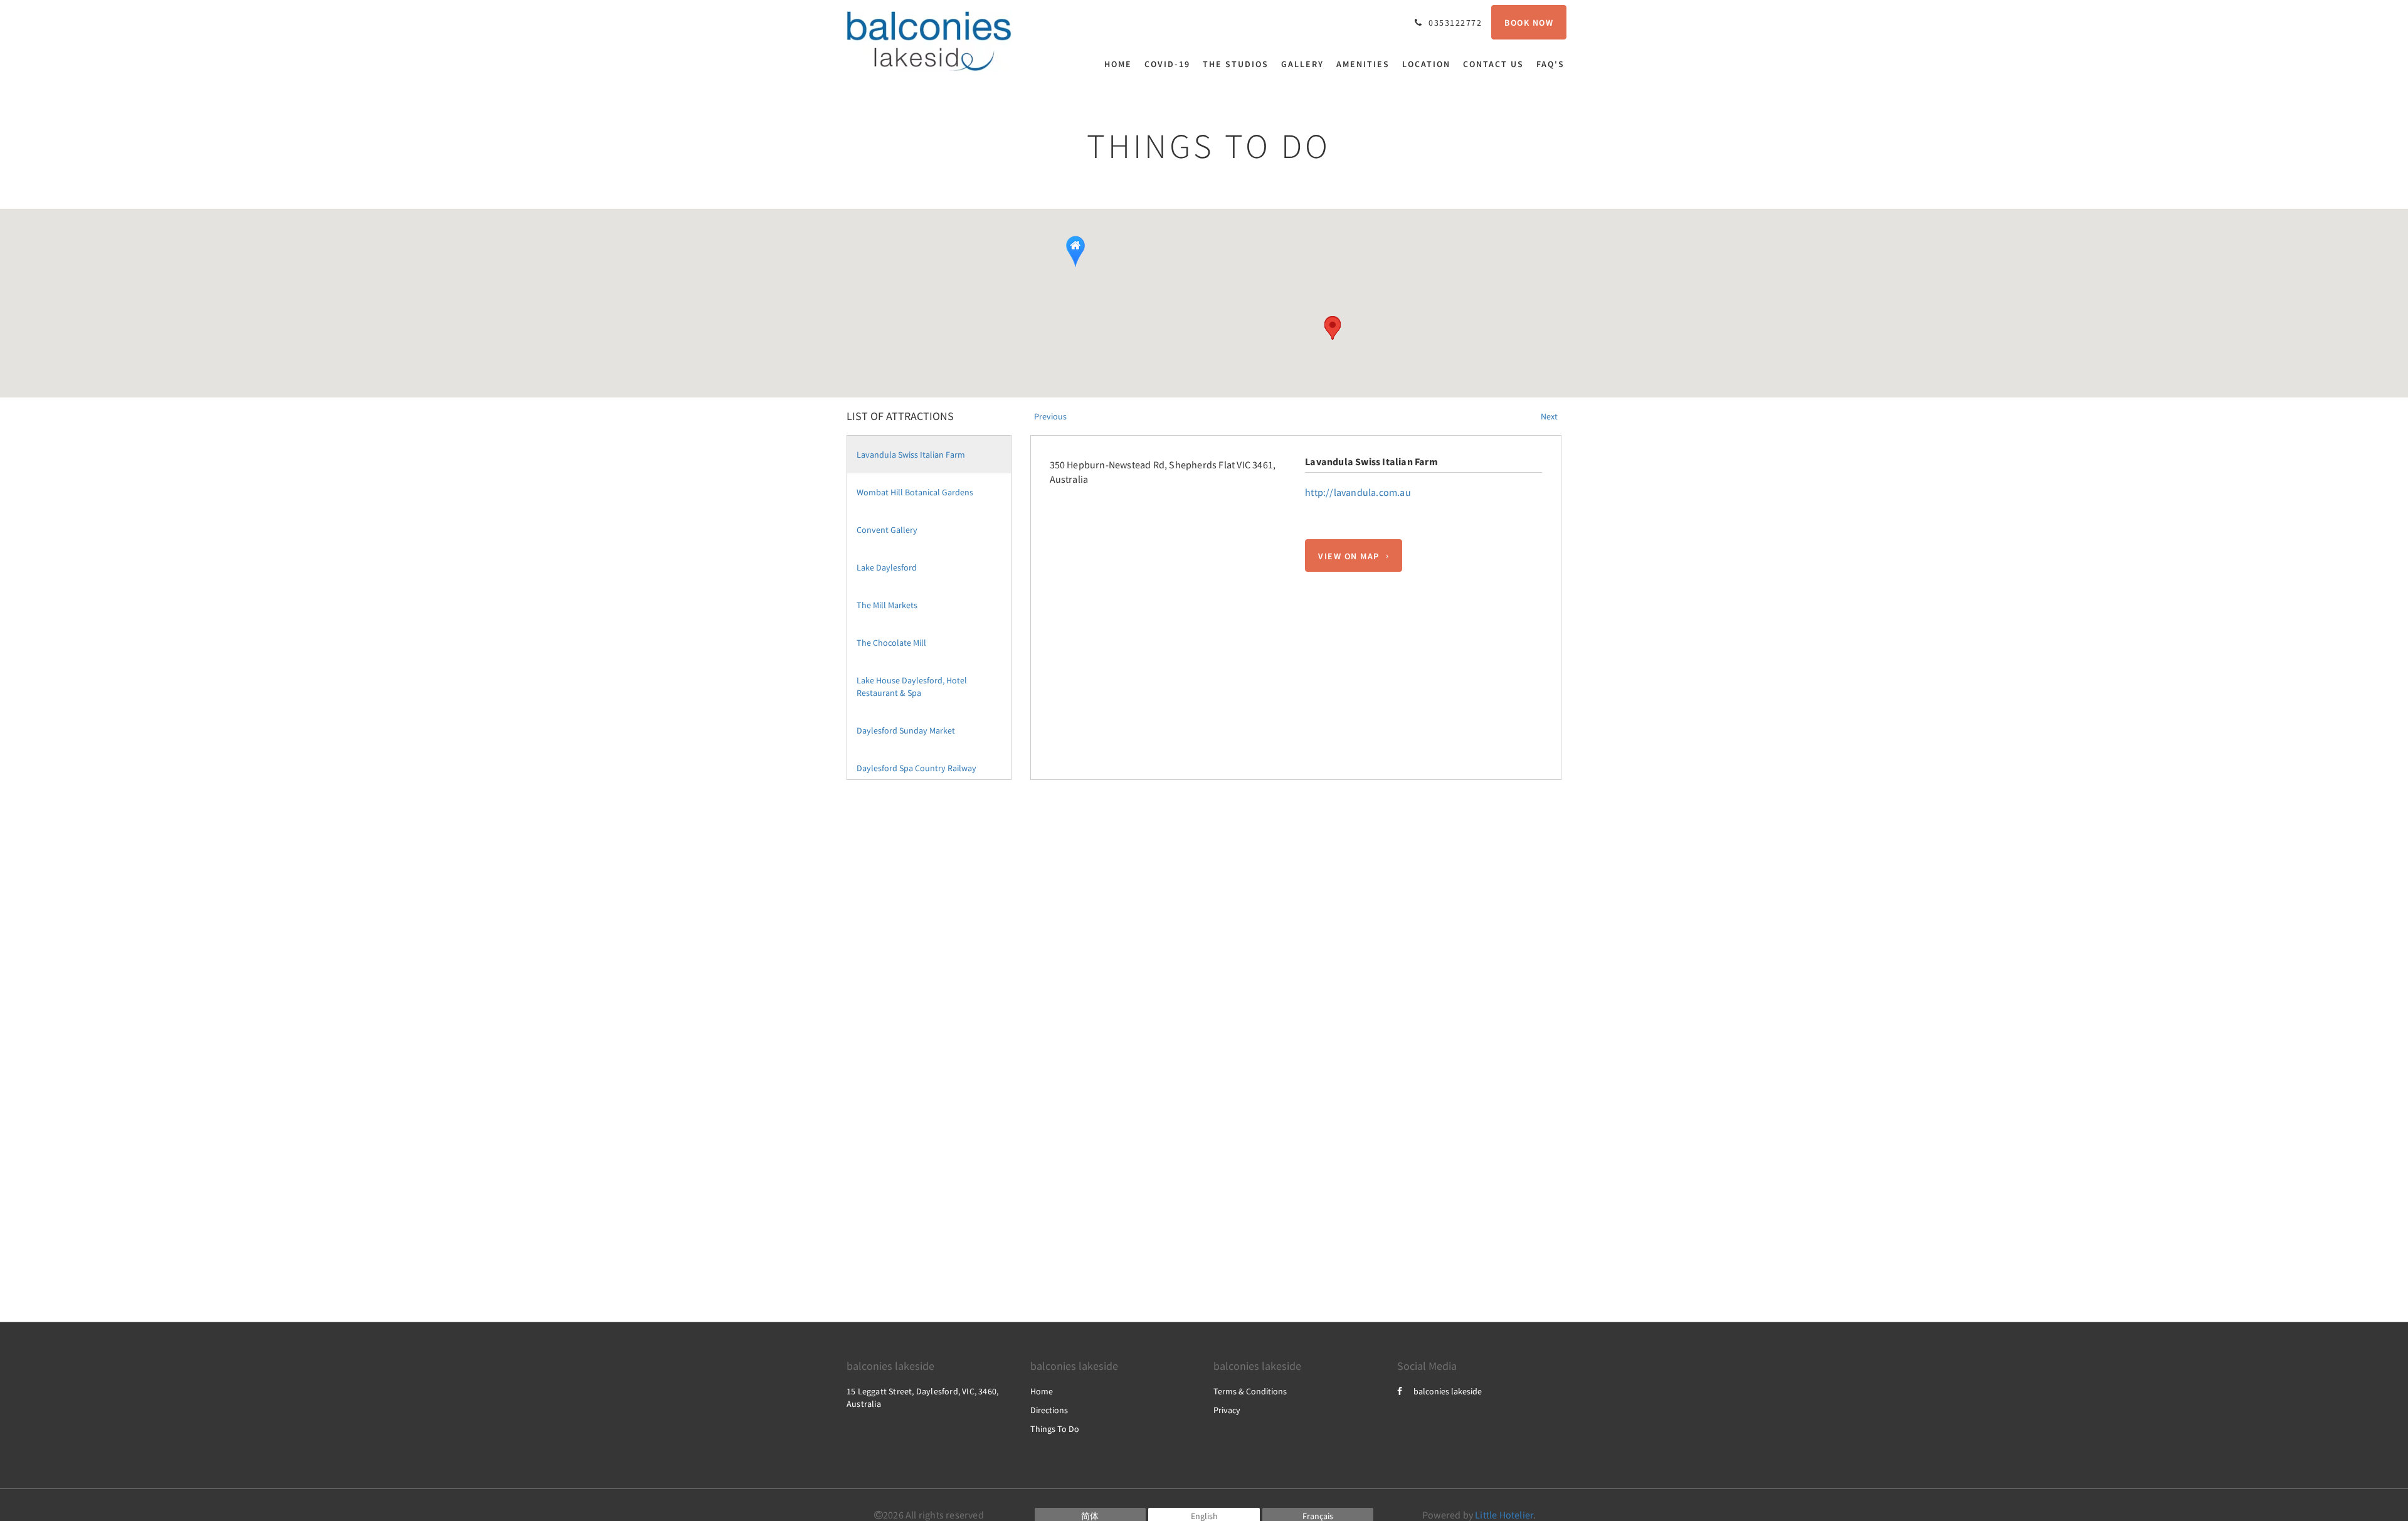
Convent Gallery (887, 530)
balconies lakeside (1448, 1391)
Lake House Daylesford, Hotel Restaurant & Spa (912, 687)
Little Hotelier (1504, 1515)
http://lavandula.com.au (1358, 492)
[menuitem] (1121, 64)
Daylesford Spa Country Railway (916, 768)
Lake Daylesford (887, 567)
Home (1042, 1391)
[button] (1333, 328)
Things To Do (1055, 1429)
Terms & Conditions (1250, 1391)
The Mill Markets (887, 605)
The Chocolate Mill (891, 643)
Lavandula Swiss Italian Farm (911, 455)
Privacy (1227, 1410)
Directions (1049, 1410)
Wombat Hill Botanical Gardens (915, 492)
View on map (1349, 555)
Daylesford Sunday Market (906, 730)
